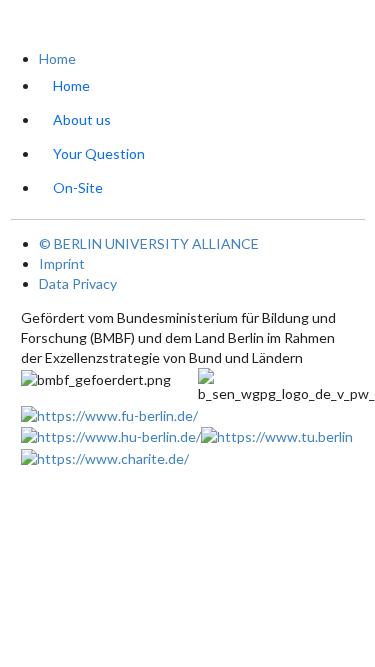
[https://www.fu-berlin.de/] (109, 413)
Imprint (62, 263)
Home (57, 58)
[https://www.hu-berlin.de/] (111, 435)
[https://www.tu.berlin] (277, 435)
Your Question (99, 153)
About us (82, 119)
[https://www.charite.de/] (105, 456)
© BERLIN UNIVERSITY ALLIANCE (149, 243)
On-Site (78, 187)
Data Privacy (78, 283)
